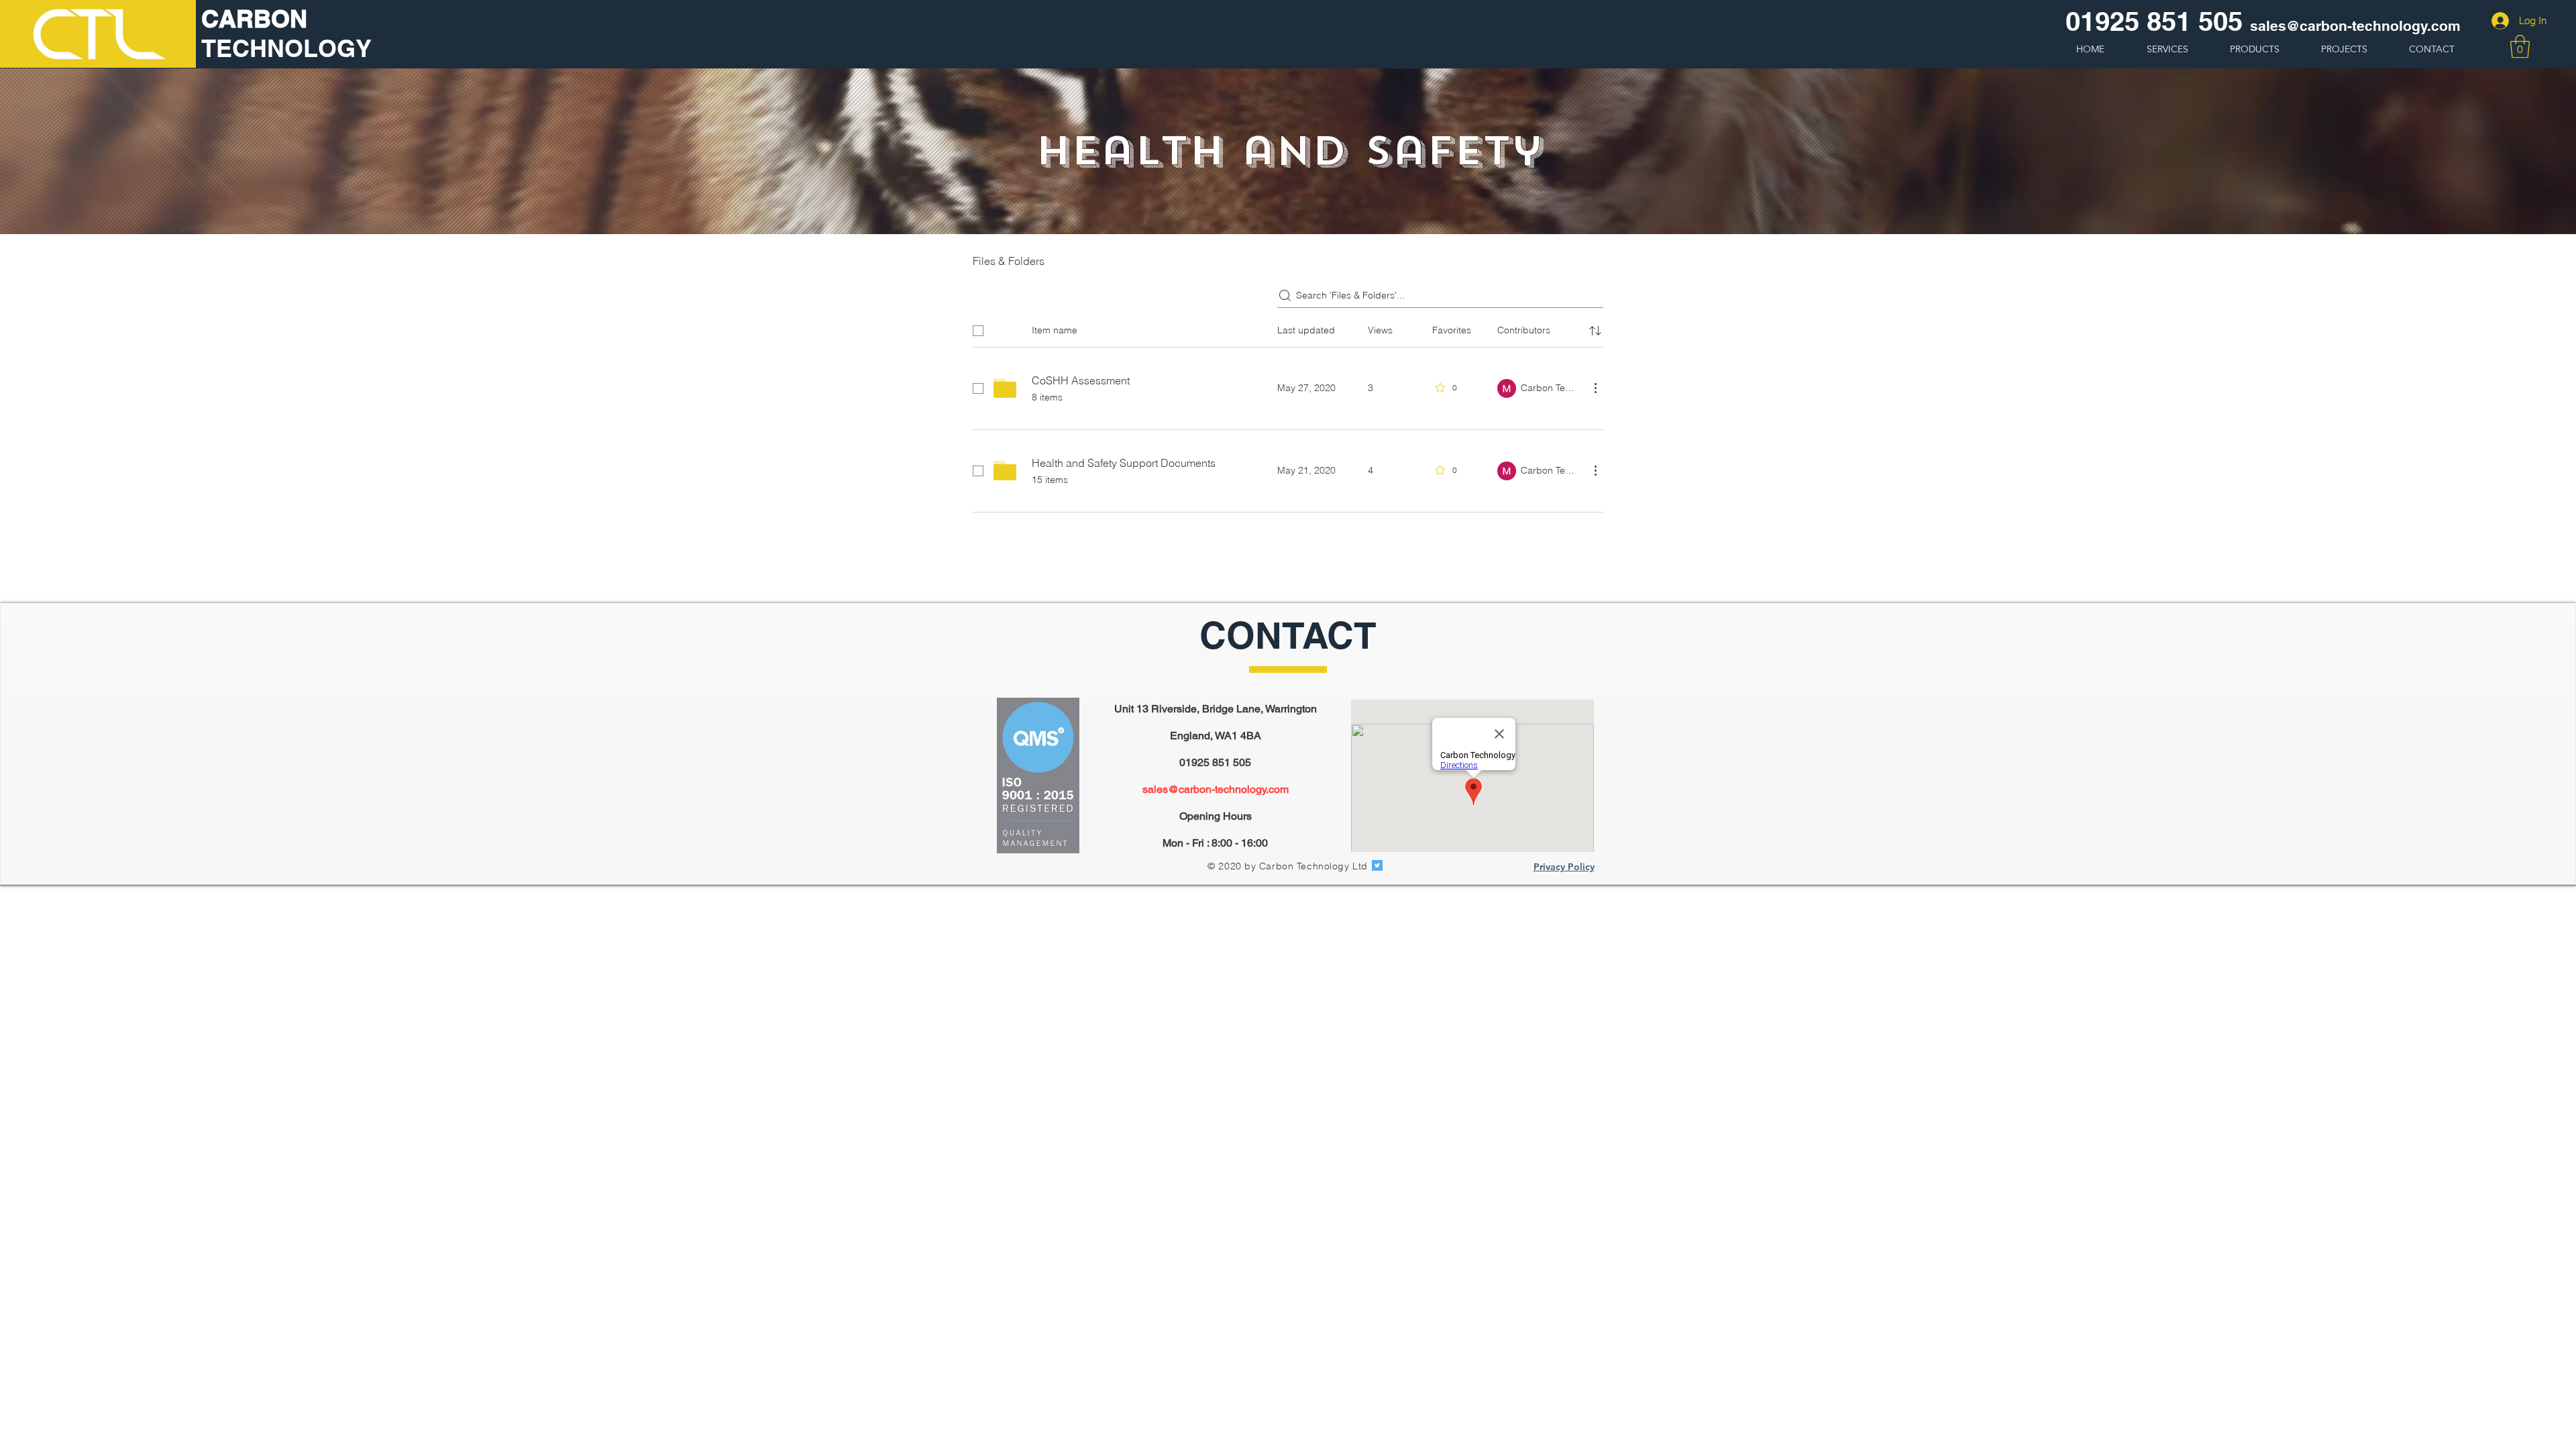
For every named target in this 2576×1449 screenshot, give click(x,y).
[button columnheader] (1595, 331)
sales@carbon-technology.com (1216, 789)
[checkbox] (978, 331)
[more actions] (1595, 388)
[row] (1288, 328)
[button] (2520, 47)
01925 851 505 (2154, 21)
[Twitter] (1377, 865)
